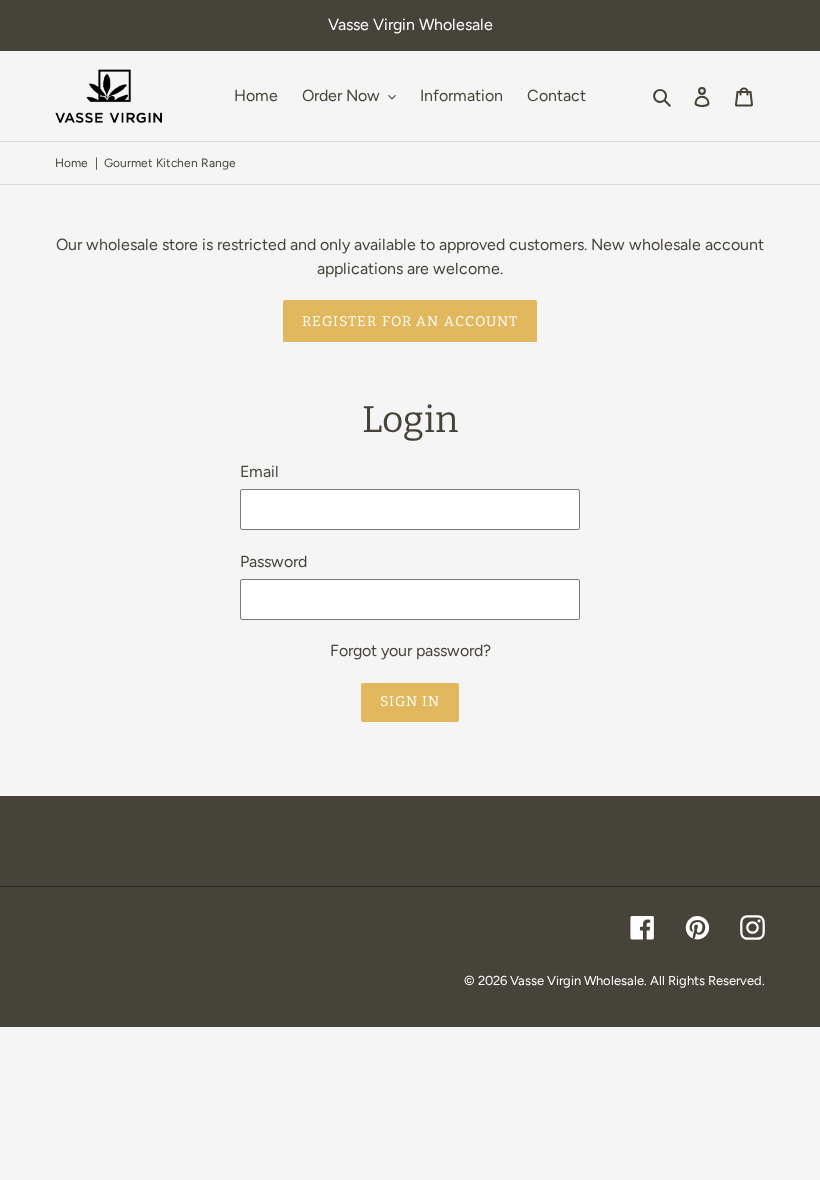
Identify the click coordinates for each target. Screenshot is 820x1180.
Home (71, 163)
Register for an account (410, 321)
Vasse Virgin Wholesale (577, 980)
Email (259, 471)
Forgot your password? (410, 650)
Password (273, 561)
